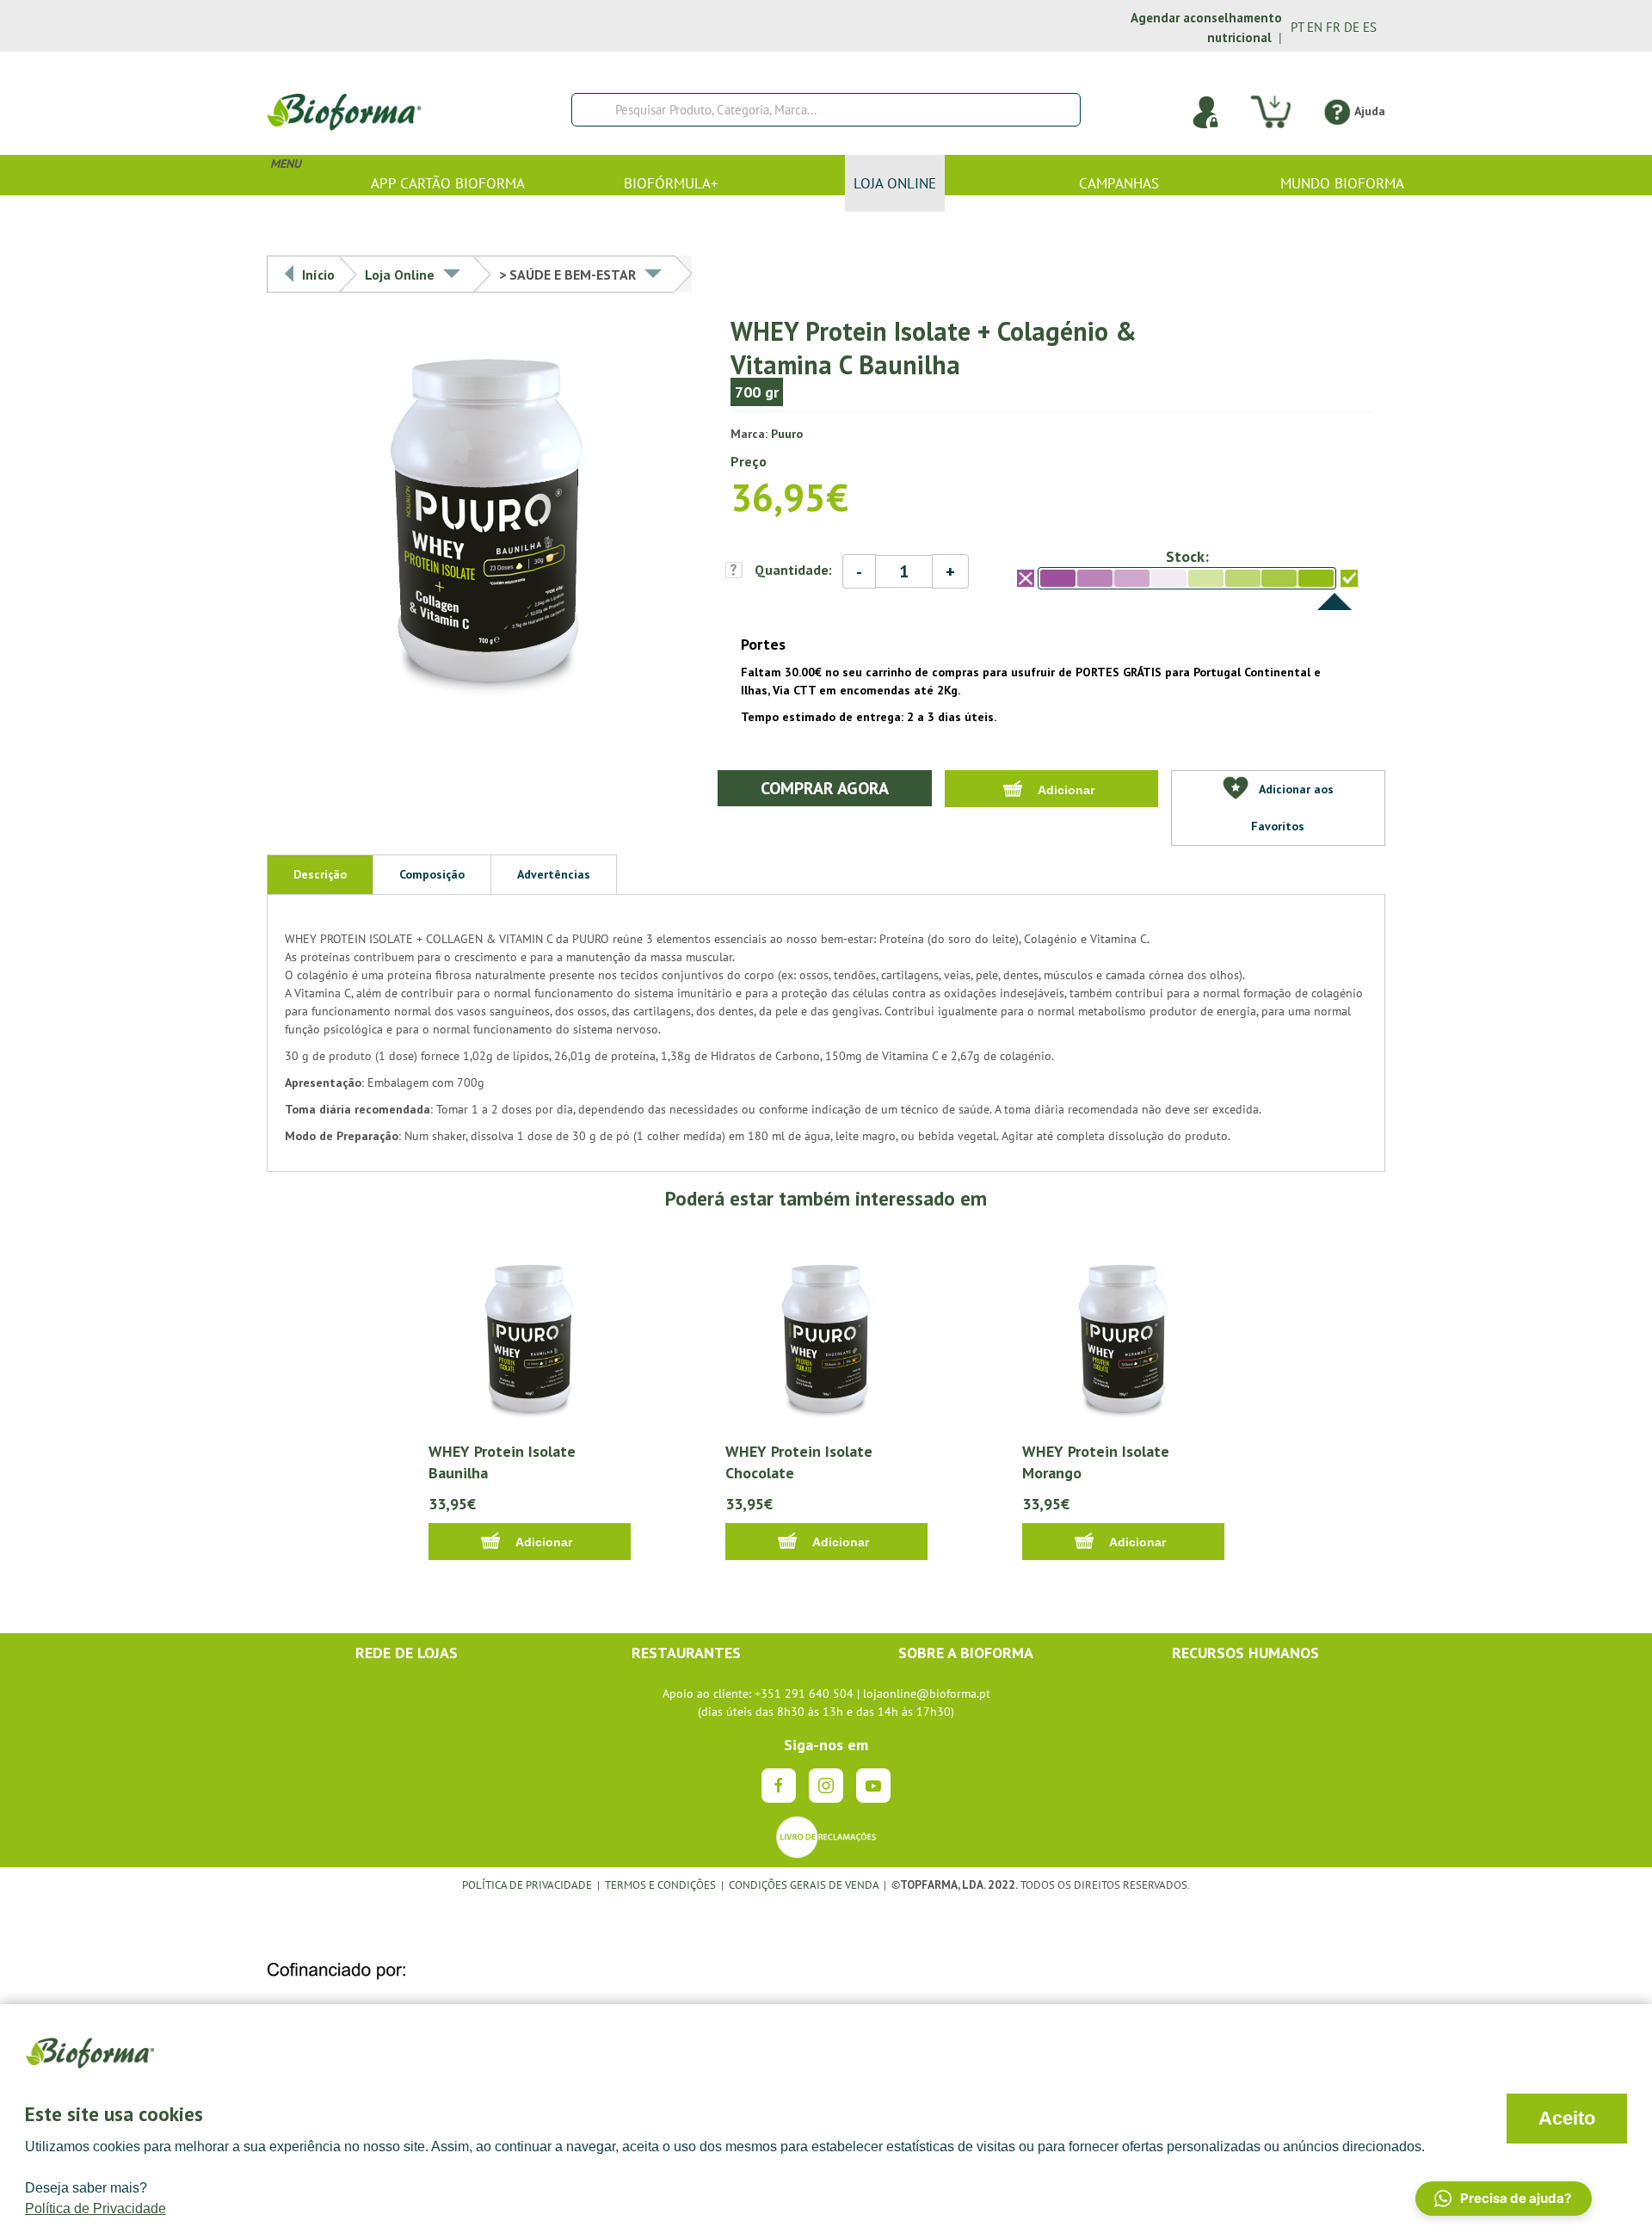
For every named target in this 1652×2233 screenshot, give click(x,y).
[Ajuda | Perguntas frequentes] (1337, 111)
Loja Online (400, 274)
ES (1370, 27)
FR (1333, 27)
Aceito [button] (1567, 2118)
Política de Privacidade (96, 2208)
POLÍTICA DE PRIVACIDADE (527, 1884)
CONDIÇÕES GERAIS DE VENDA (805, 1884)
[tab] (320, 874)
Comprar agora (825, 788)
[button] (1504, 2199)
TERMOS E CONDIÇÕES (660, 1884)
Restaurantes (686, 1653)
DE (1352, 27)
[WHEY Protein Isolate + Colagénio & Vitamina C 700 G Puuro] (488, 521)
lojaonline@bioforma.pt (927, 1693)
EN (1315, 27)
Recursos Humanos (1245, 1653)
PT (1297, 27)
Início (318, 274)
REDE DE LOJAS (407, 1653)
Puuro (787, 434)
